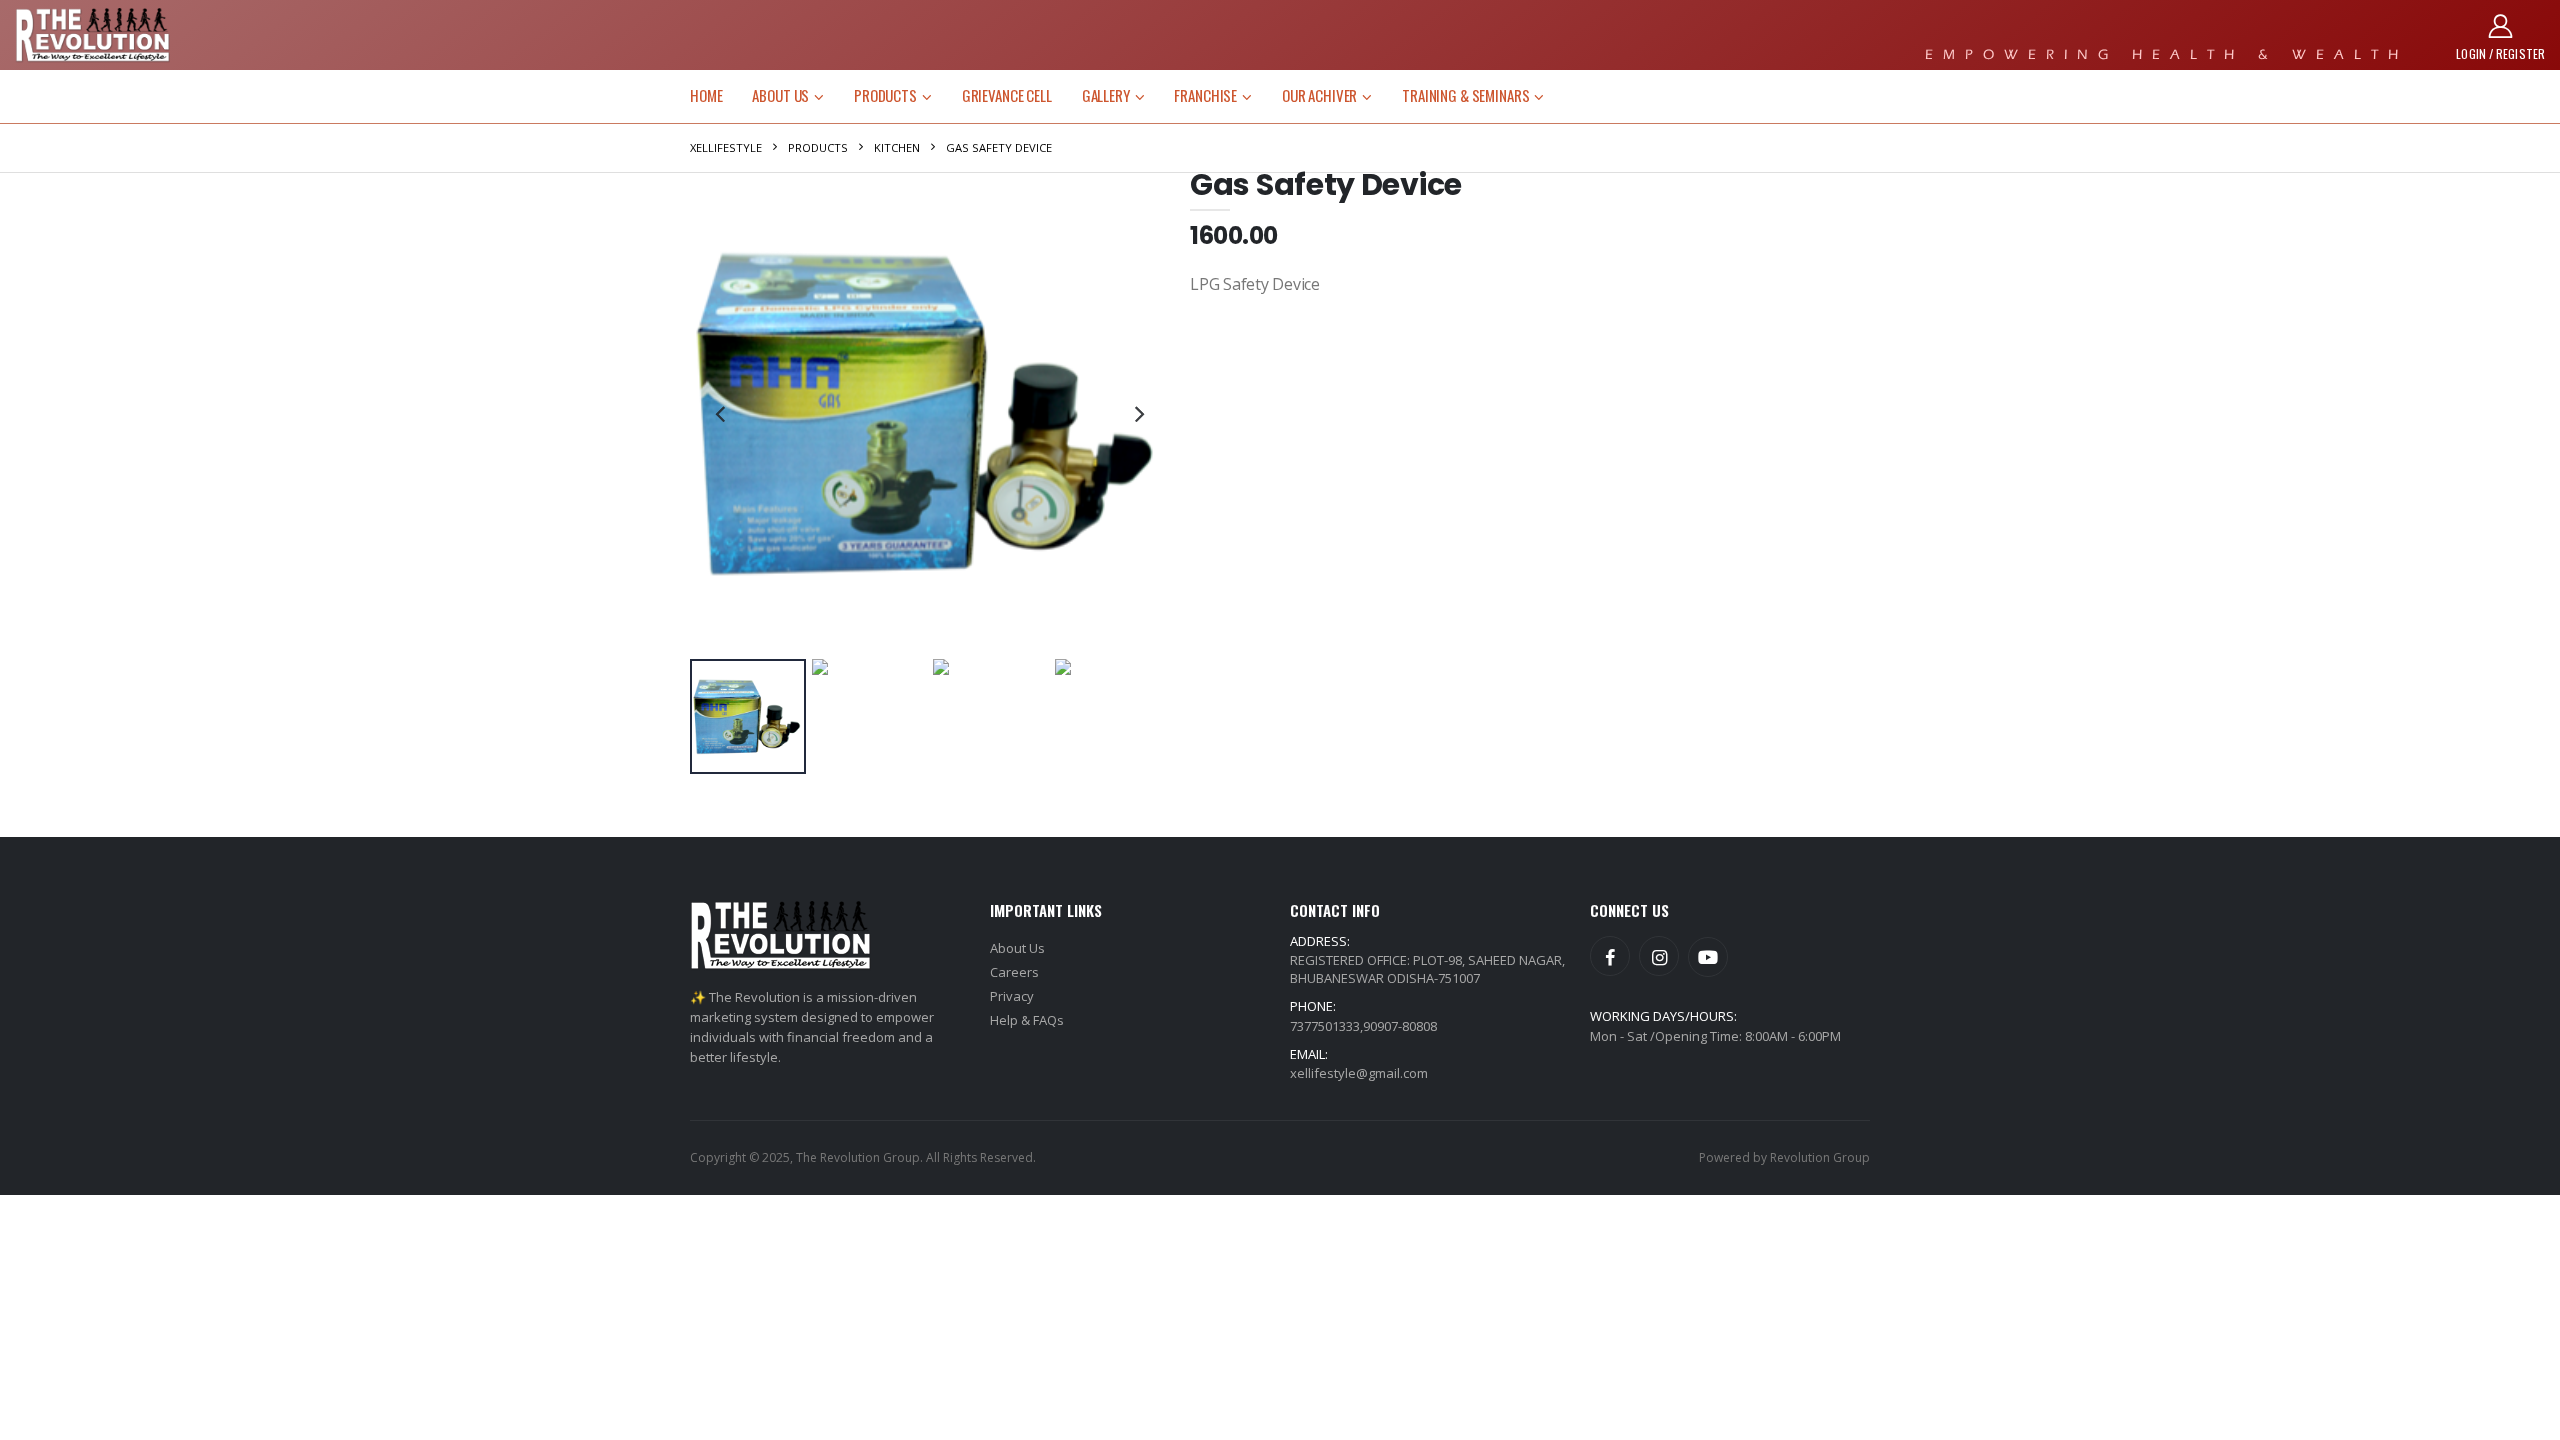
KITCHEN (897, 147)
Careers (1014, 972)
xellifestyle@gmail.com (1359, 1073)
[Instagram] (1659, 956)
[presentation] (720, 412)
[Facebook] (1610, 956)
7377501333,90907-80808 (1363, 1026)
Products (885, 95)
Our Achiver (1319, 95)
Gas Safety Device (999, 147)
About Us (780, 95)
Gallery (1106, 95)
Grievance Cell (1007, 95)
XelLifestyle (726, 147)
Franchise (1205, 95)
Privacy (1012, 996)
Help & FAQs (1027, 1020)
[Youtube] (1708, 957)
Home (706, 95)
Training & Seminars (1465, 95)
